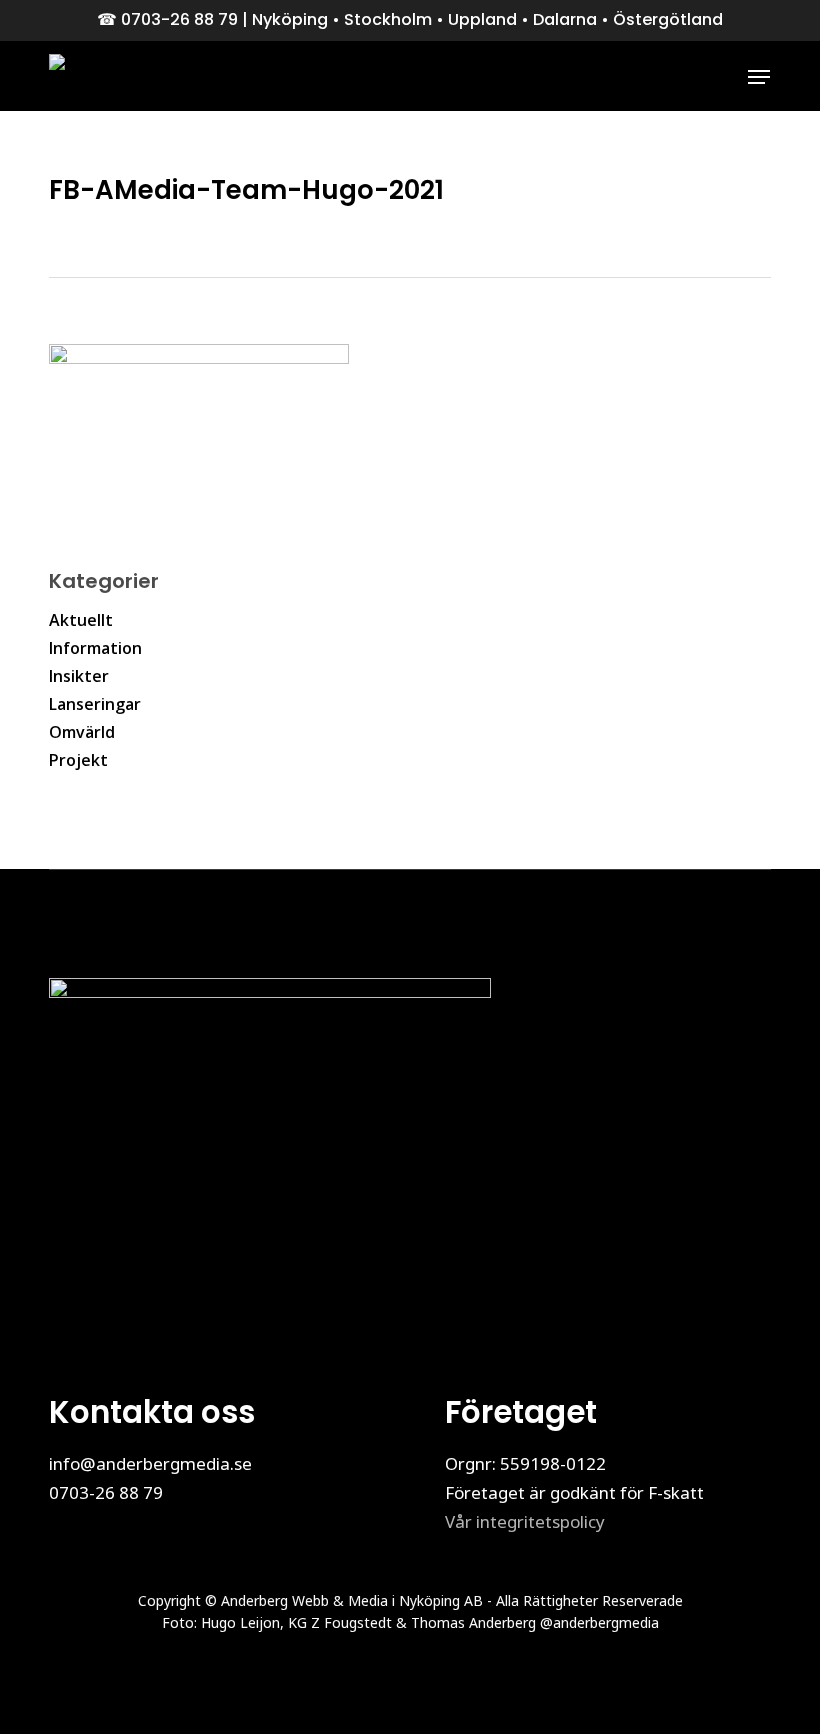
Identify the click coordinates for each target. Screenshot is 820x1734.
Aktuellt (81, 620)
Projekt (78, 760)
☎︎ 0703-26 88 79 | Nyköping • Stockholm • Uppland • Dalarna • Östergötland (410, 19)
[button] (759, 77)
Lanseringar (95, 704)
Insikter (79, 676)
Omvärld (82, 732)
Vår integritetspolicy (525, 1521)
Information (95, 648)
